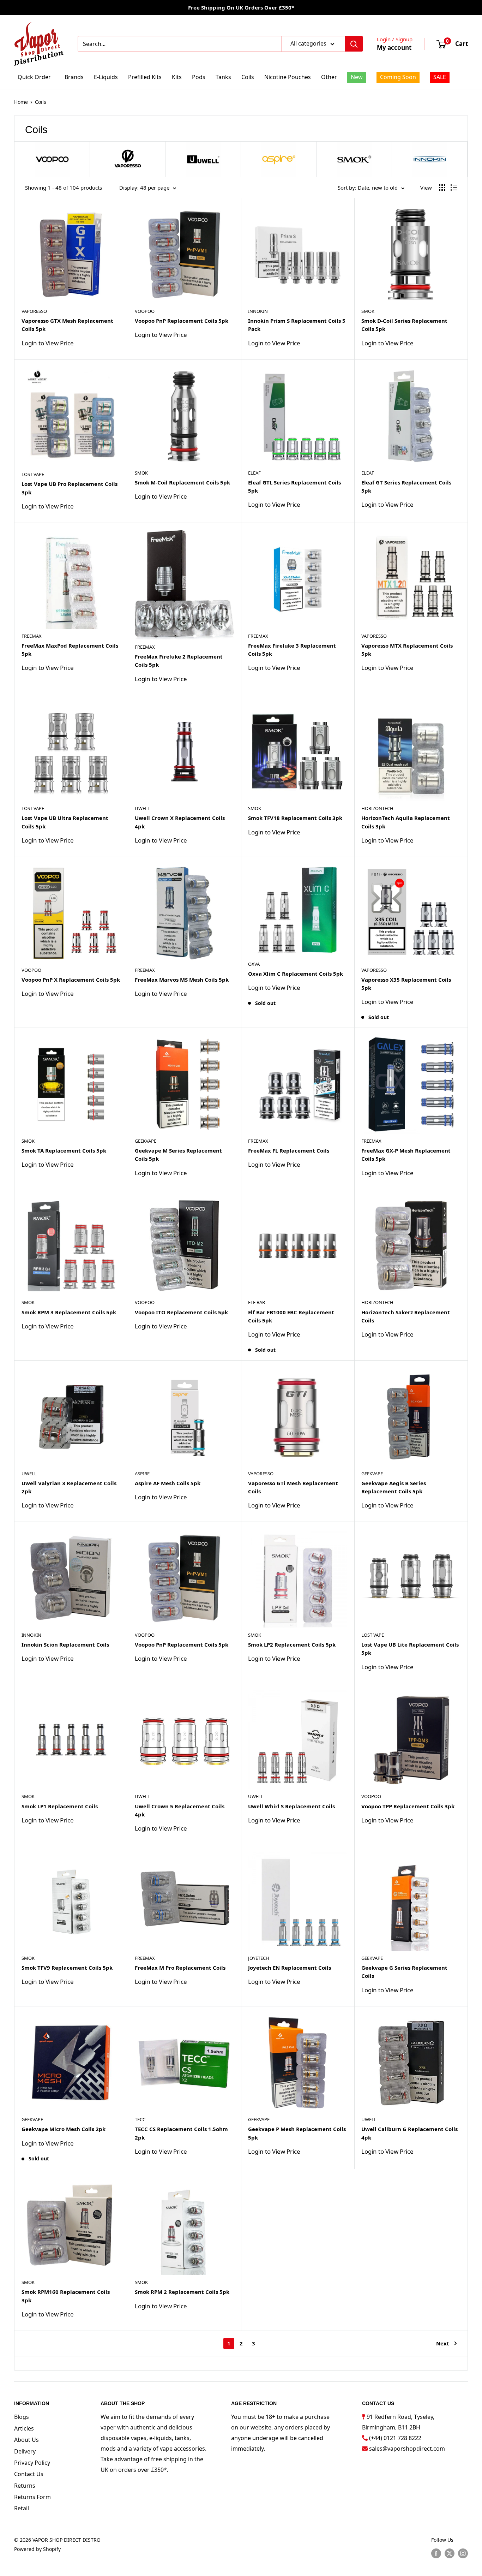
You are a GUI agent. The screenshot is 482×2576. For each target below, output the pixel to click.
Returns (25, 2486)
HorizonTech (377, 808)
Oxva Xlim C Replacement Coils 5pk (296, 974)
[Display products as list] (454, 188)
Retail (22, 2508)
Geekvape (146, 1141)
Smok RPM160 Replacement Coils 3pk (66, 2296)
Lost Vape (33, 474)
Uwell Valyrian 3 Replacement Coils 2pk (69, 1487)
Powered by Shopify (37, 2549)
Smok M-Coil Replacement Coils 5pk (182, 482)
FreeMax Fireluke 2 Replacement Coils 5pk (179, 661)
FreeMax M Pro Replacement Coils (180, 1968)
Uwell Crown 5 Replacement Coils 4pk (180, 1810)
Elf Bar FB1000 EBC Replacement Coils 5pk (291, 1316)
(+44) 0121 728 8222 (395, 2438)
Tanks (223, 77)
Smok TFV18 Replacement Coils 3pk (295, 818)
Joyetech (259, 1958)
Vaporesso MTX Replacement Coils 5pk (407, 650)
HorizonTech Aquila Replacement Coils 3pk (406, 822)
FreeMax (32, 636)
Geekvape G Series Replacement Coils (404, 1972)
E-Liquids (106, 77)
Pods (199, 77)
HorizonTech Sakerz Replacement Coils (406, 1316)
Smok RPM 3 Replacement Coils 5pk (69, 1312)
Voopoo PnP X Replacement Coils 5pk (71, 980)
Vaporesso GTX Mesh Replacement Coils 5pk (67, 325)
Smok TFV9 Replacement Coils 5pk (67, 1968)
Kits (177, 77)
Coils (248, 77)
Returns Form (32, 2497)
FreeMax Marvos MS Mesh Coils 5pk (182, 980)
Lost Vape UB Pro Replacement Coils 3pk (70, 488)
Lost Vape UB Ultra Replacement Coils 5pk (65, 822)
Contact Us (29, 2474)
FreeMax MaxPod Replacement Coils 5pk (70, 650)
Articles (24, 2428)
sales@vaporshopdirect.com (407, 2449)
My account (394, 47)
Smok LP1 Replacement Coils (60, 1806)
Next (443, 2343)
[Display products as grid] (442, 188)
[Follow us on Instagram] (463, 2553)
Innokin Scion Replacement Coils (65, 1644)
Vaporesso (34, 311)
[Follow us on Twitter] (450, 2553)
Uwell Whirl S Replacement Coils (291, 1806)
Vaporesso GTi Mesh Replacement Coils (293, 1487)
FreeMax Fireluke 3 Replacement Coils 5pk (292, 650)
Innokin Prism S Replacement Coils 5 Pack (297, 325)
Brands (74, 77)
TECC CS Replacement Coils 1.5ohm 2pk (181, 2133)
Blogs (22, 2417)
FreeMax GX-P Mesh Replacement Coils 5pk (406, 1155)
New (357, 77)
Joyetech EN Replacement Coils (290, 1968)
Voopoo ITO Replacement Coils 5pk (181, 1312)
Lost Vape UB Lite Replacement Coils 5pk (410, 1649)
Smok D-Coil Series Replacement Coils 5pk (404, 325)
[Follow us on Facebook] (436, 2553)
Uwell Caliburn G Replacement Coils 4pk (409, 2133)
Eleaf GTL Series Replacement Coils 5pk (294, 486)
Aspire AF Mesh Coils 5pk (168, 1483)
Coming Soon (398, 77)
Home (21, 102)
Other (329, 77)
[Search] (354, 44)
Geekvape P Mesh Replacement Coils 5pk (297, 2133)
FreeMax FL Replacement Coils (289, 1150)
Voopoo (145, 311)
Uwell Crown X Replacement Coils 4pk (180, 822)
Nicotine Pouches (288, 77)
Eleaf (254, 473)
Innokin (258, 311)
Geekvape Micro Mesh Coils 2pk (64, 2129)
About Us (26, 2440)
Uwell (142, 808)
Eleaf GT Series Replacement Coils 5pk (406, 486)
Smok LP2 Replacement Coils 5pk (292, 1644)
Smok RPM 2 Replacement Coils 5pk (182, 2292)
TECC (140, 2119)
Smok (368, 311)
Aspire (142, 1474)
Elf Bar (257, 1302)
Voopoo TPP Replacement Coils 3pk (408, 1806)
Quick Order (34, 77)
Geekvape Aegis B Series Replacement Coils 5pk (394, 1487)
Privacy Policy (32, 2463)
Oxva (254, 964)
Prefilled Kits (145, 77)
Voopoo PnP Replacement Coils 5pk (182, 321)
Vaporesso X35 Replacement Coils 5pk (406, 984)
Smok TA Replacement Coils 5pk (64, 1150)
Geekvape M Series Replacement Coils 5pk (178, 1155)
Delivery (25, 2451)
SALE (440, 77)
